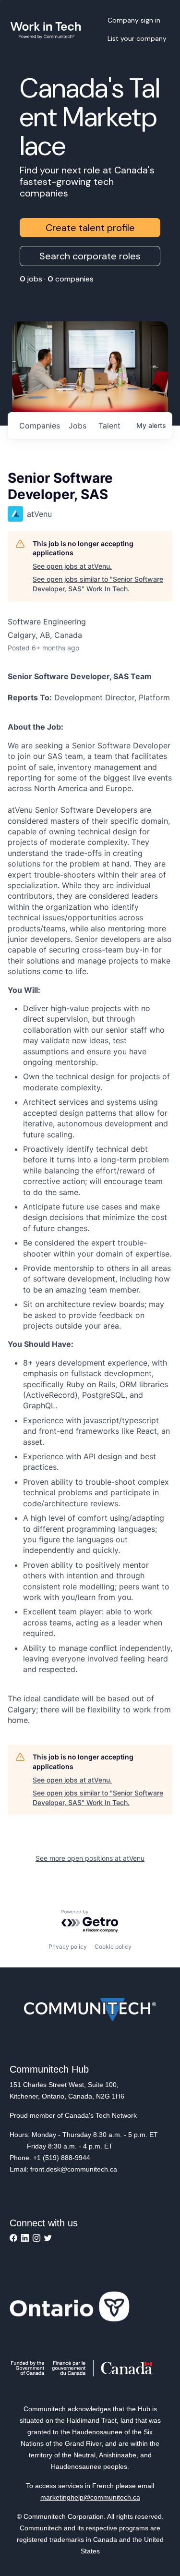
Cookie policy (113, 1947)
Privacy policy (68, 1947)
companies (40, 426)
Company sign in (134, 20)
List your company (137, 38)
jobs (78, 426)
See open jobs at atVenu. (72, 566)
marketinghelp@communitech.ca (90, 2497)
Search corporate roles (90, 256)
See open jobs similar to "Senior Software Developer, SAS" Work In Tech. (98, 584)
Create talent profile (90, 228)
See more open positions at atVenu (90, 1858)
